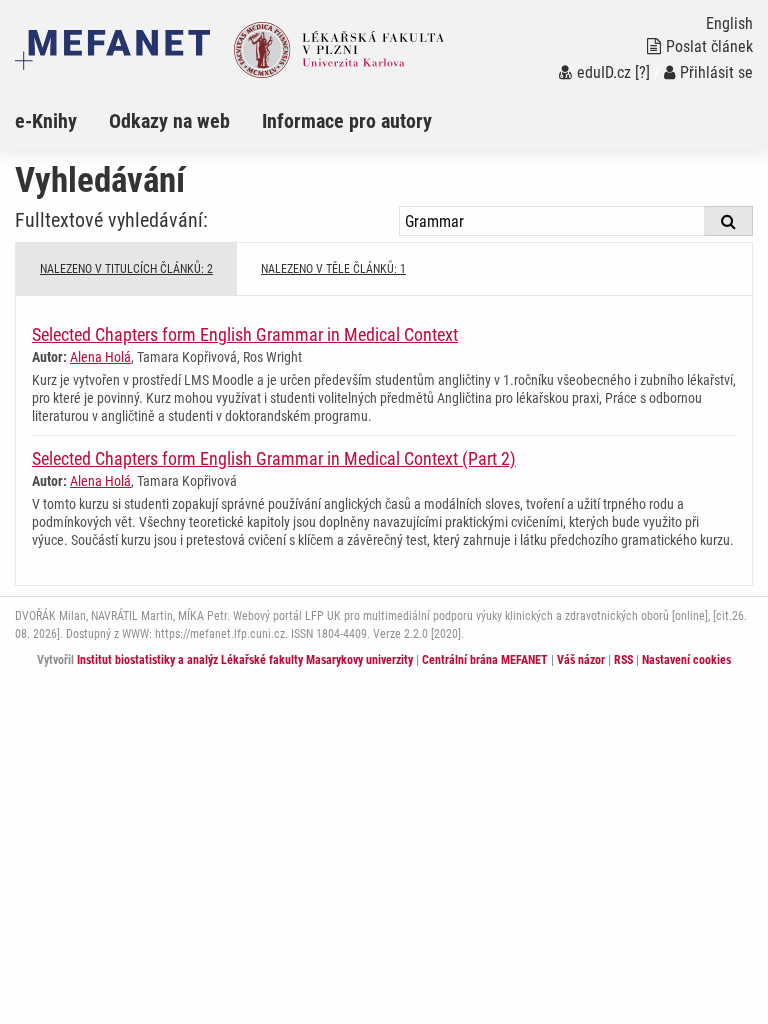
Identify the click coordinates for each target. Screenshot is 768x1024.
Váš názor (581, 660)
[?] (642, 72)
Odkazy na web (169, 121)
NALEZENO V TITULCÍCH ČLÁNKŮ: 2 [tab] (126, 269)
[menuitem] (62, 121)
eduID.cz (604, 72)
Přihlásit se (716, 72)
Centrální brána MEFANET (485, 660)
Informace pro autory (347, 121)
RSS (623, 660)
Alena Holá (100, 357)
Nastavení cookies (686, 660)
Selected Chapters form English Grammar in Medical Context (245, 334)
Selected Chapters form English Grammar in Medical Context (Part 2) (274, 458)
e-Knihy (46, 121)
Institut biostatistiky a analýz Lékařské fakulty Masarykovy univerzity (245, 660)
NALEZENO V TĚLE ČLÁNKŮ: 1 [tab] (333, 269)
